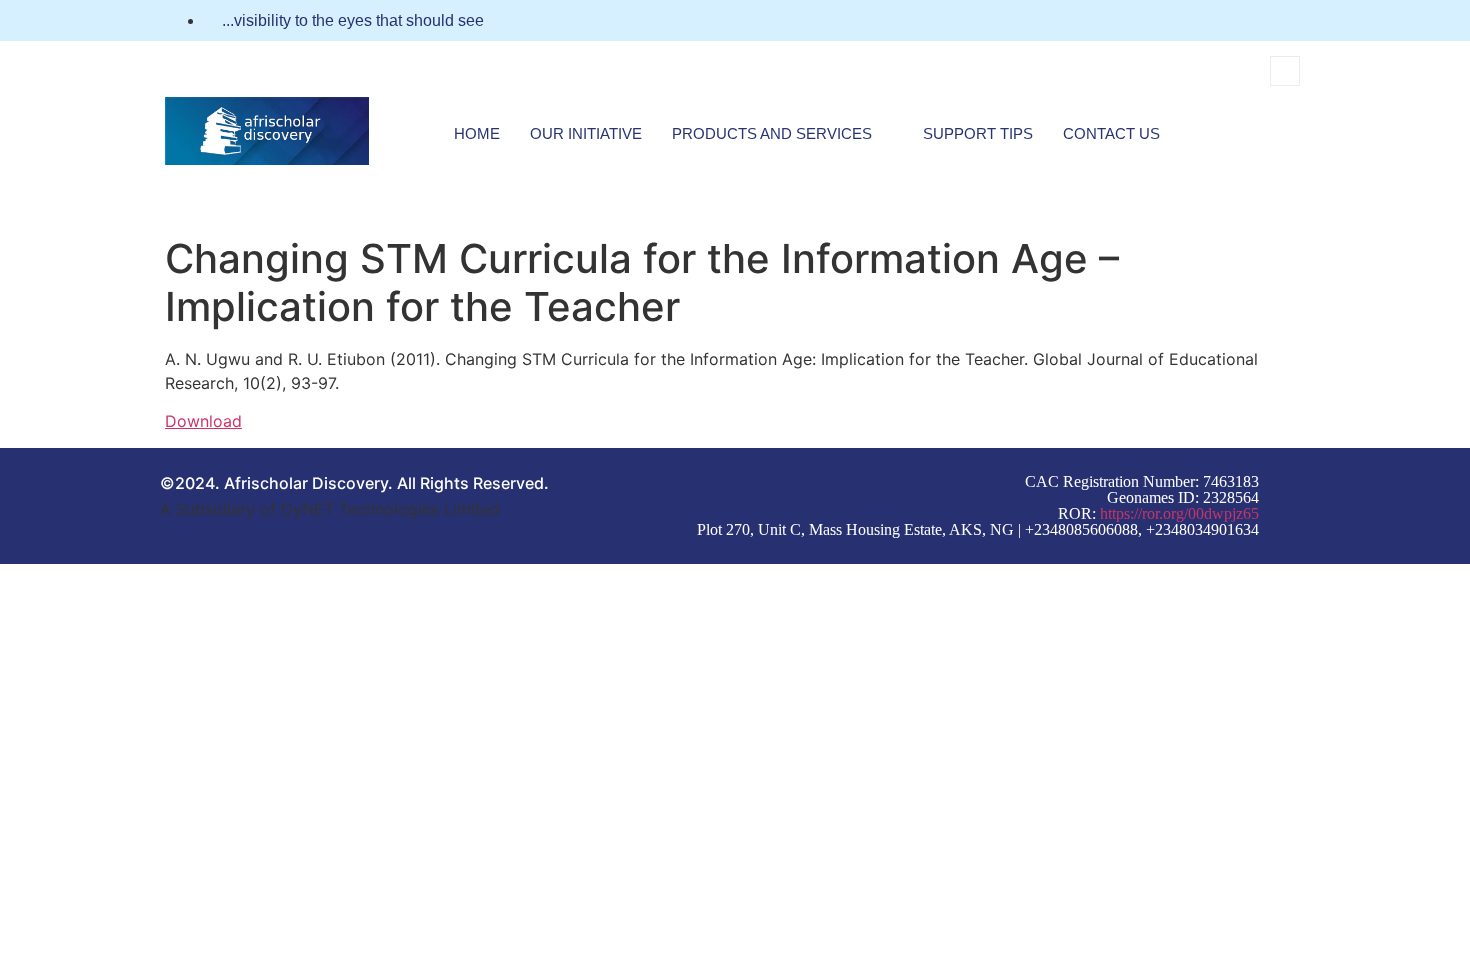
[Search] (1262, 154)
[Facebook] (1262, 21)
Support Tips (978, 133)
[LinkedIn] (1299, 21)
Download (203, 421)
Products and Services (772, 133)
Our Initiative (586, 133)
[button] (1285, 71)
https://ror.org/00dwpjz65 (1179, 513)
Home (477, 133)
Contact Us (1111, 133)
